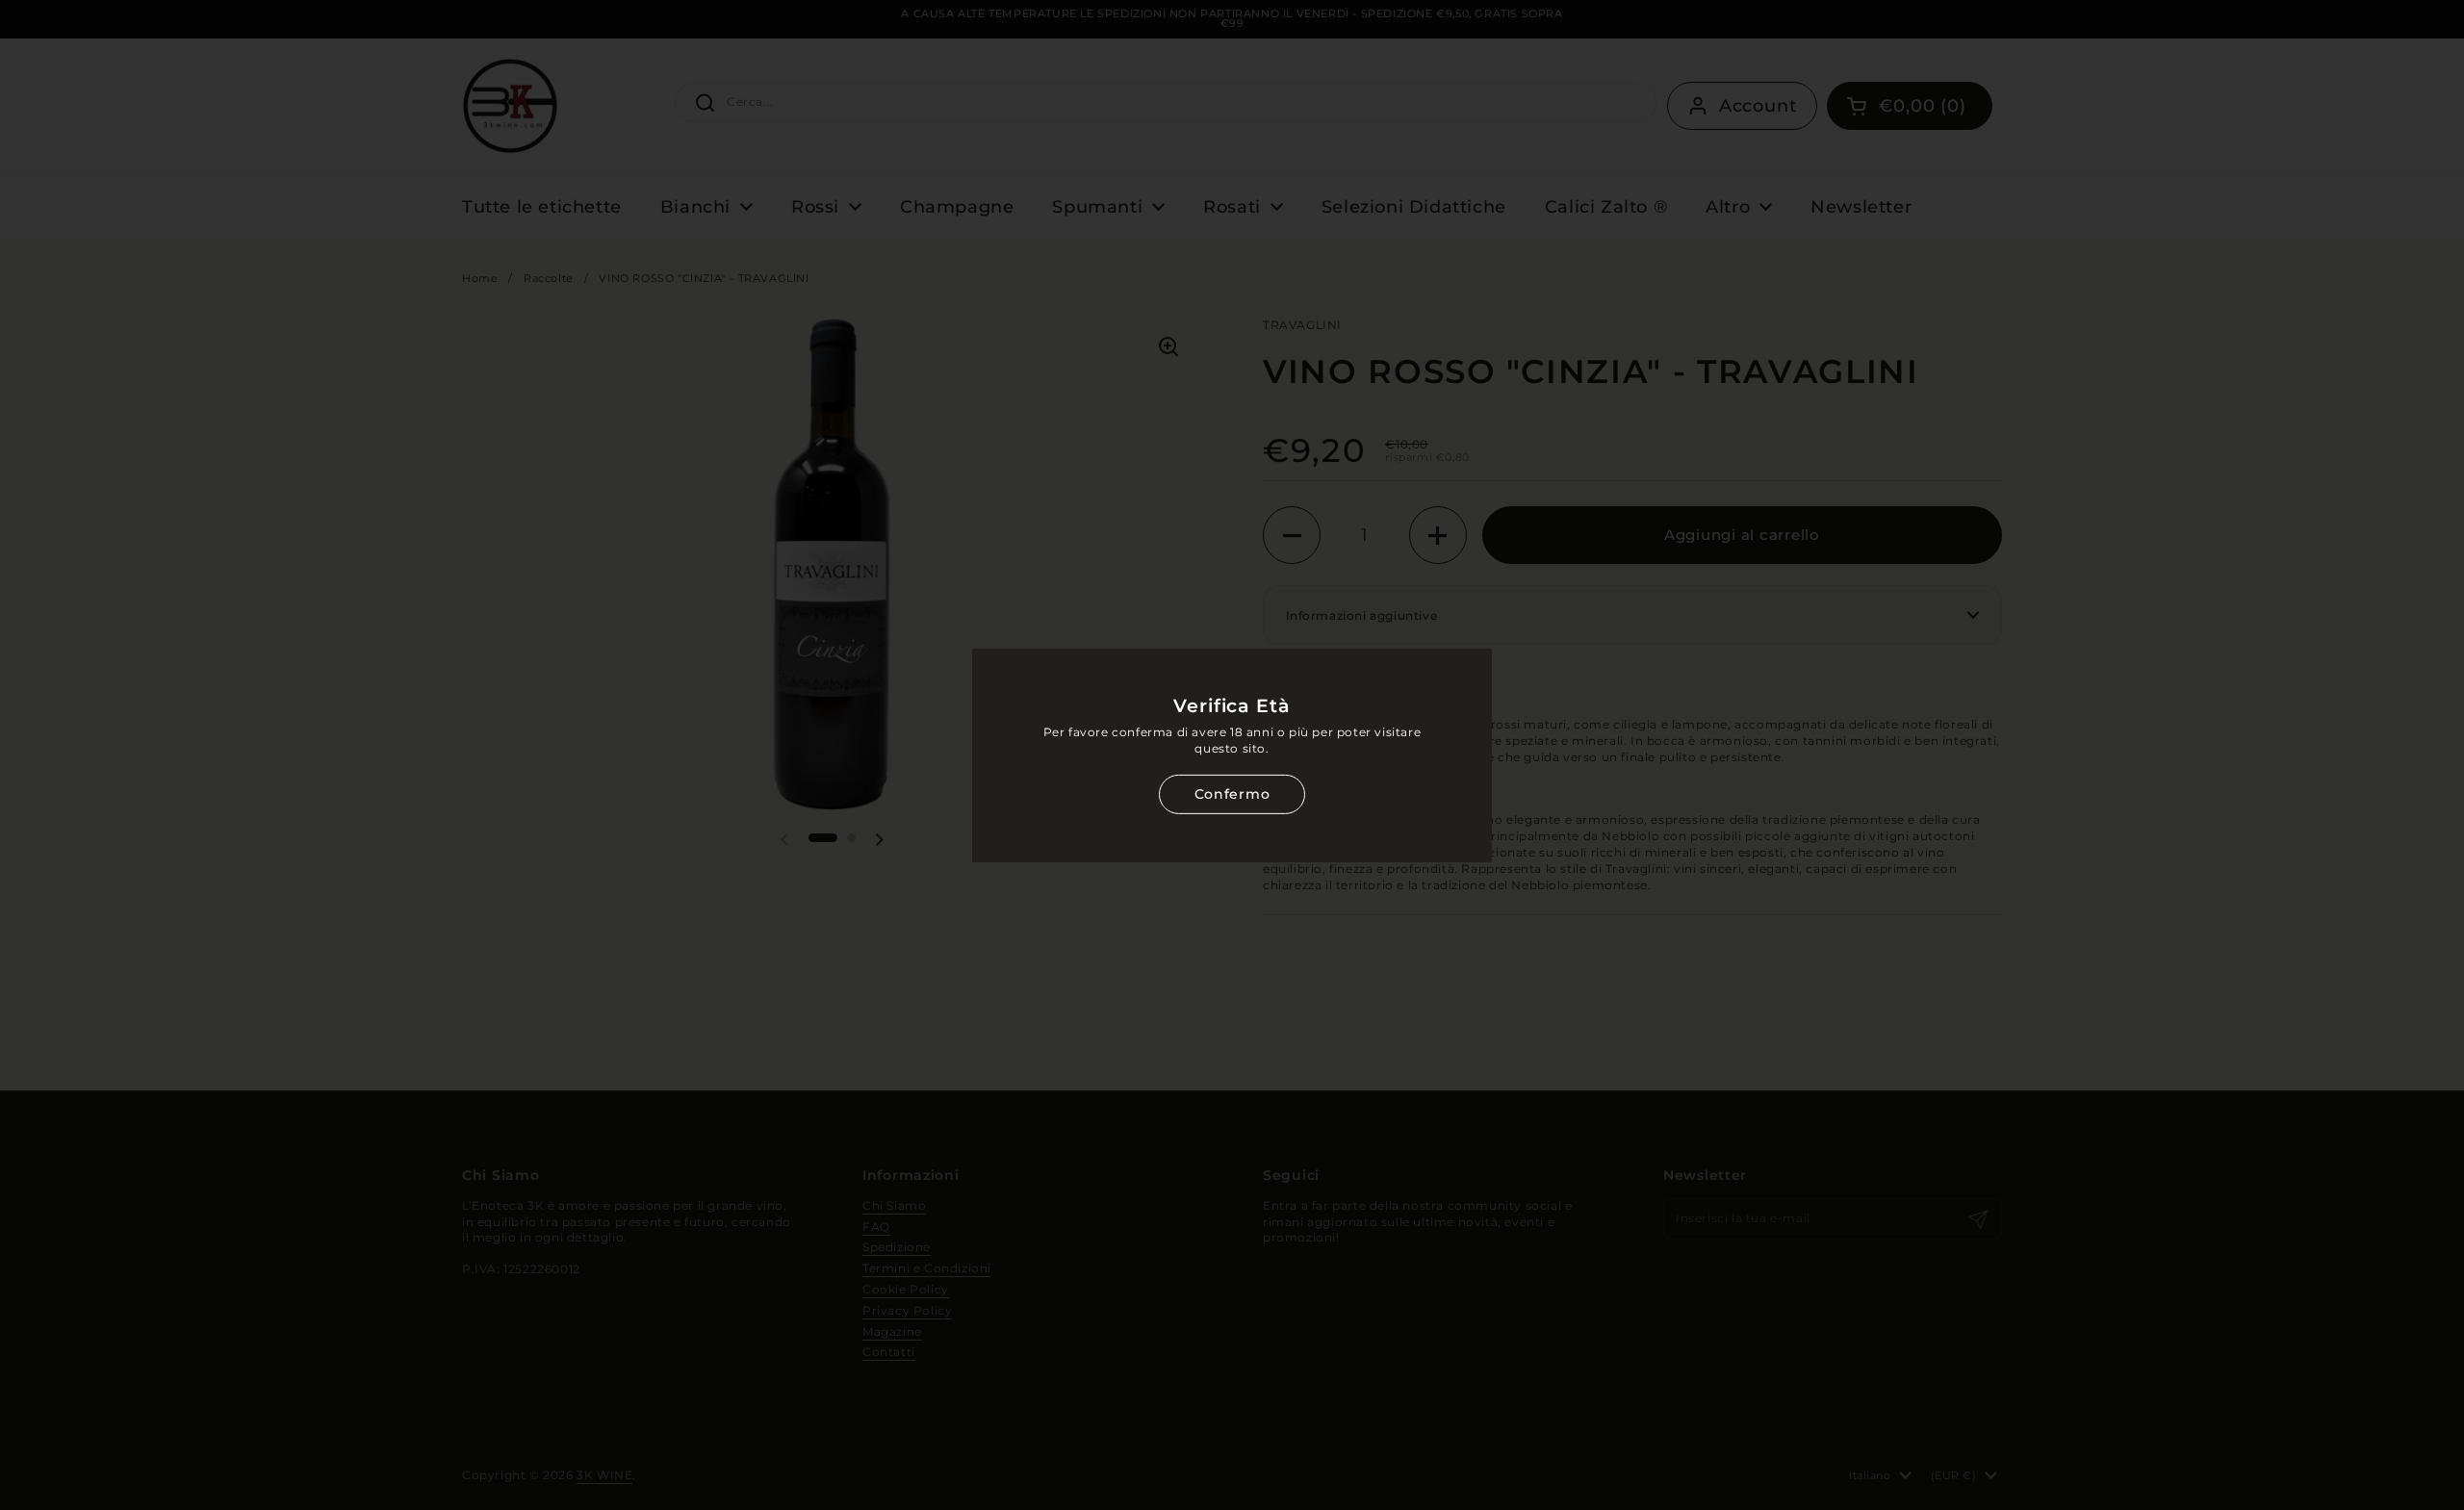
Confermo (1232, 794)
